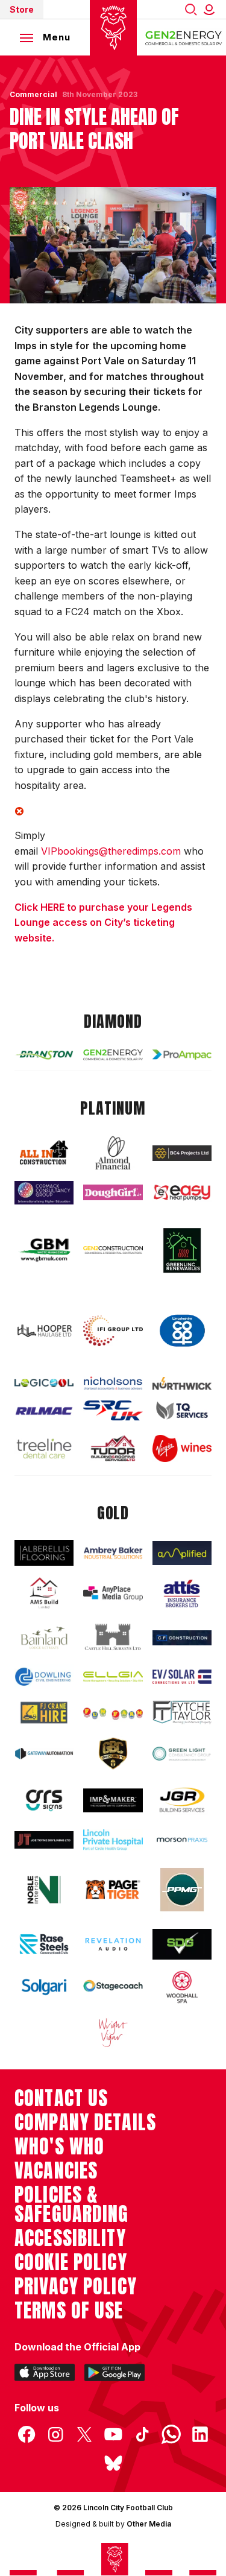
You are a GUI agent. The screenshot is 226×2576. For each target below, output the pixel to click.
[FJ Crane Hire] (44, 1713)
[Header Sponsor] (184, 37)
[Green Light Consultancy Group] (182, 1754)
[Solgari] (44, 1987)
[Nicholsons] (113, 1383)
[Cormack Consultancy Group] (44, 1193)
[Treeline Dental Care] (44, 1448)
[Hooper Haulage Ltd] (44, 1331)
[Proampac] (182, 1055)
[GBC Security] (113, 1754)
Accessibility (70, 2238)
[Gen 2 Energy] (113, 1055)
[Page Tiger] (113, 1889)
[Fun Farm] (113, 1713)
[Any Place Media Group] (113, 1594)
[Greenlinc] (182, 1250)
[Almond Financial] (113, 1153)
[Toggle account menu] (212, 9)
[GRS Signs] (44, 1800)
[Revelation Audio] (113, 1944)
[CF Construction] (182, 1638)
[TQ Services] (182, 1410)
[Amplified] (182, 1553)
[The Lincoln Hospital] (113, 1840)
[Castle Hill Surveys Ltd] (113, 1638)
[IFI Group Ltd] (113, 1331)
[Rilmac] (44, 1411)
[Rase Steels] (44, 1944)
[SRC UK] (113, 1410)
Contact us (61, 2098)
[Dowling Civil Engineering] (44, 1677)
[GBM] (44, 1250)
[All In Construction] (44, 1153)
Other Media (149, 2524)
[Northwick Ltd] (182, 1383)
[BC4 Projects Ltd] (182, 1153)
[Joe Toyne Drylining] (44, 1840)
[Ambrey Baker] (113, 1553)
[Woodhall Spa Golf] (182, 1987)
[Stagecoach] (113, 1987)
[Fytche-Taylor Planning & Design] (182, 1712)
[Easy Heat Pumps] (182, 1192)
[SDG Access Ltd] (182, 1944)
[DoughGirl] (113, 1192)
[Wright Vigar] (113, 2032)
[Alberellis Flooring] (44, 1553)
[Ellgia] (113, 1676)
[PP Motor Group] (182, 1890)
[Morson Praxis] (182, 1840)
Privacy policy (76, 2286)
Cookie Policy (71, 2262)
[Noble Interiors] (44, 1889)
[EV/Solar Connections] (182, 1677)
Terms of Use (69, 2311)
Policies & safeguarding (72, 2204)
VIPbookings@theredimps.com (111, 851)
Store (22, 9)
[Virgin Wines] (182, 1448)
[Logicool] (44, 1383)
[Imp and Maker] (113, 1800)
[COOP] (182, 1331)
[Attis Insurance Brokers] (182, 1593)
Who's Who (59, 2147)
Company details (85, 2122)
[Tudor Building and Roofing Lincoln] (113, 1448)
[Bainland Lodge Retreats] (44, 1638)
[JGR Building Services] (182, 1800)
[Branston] (44, 1055)
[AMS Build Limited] (44, 1593)
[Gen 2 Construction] (113, 1250)
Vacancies (56, 2171)
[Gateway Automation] (44, 1754)
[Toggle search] (191, 9)
